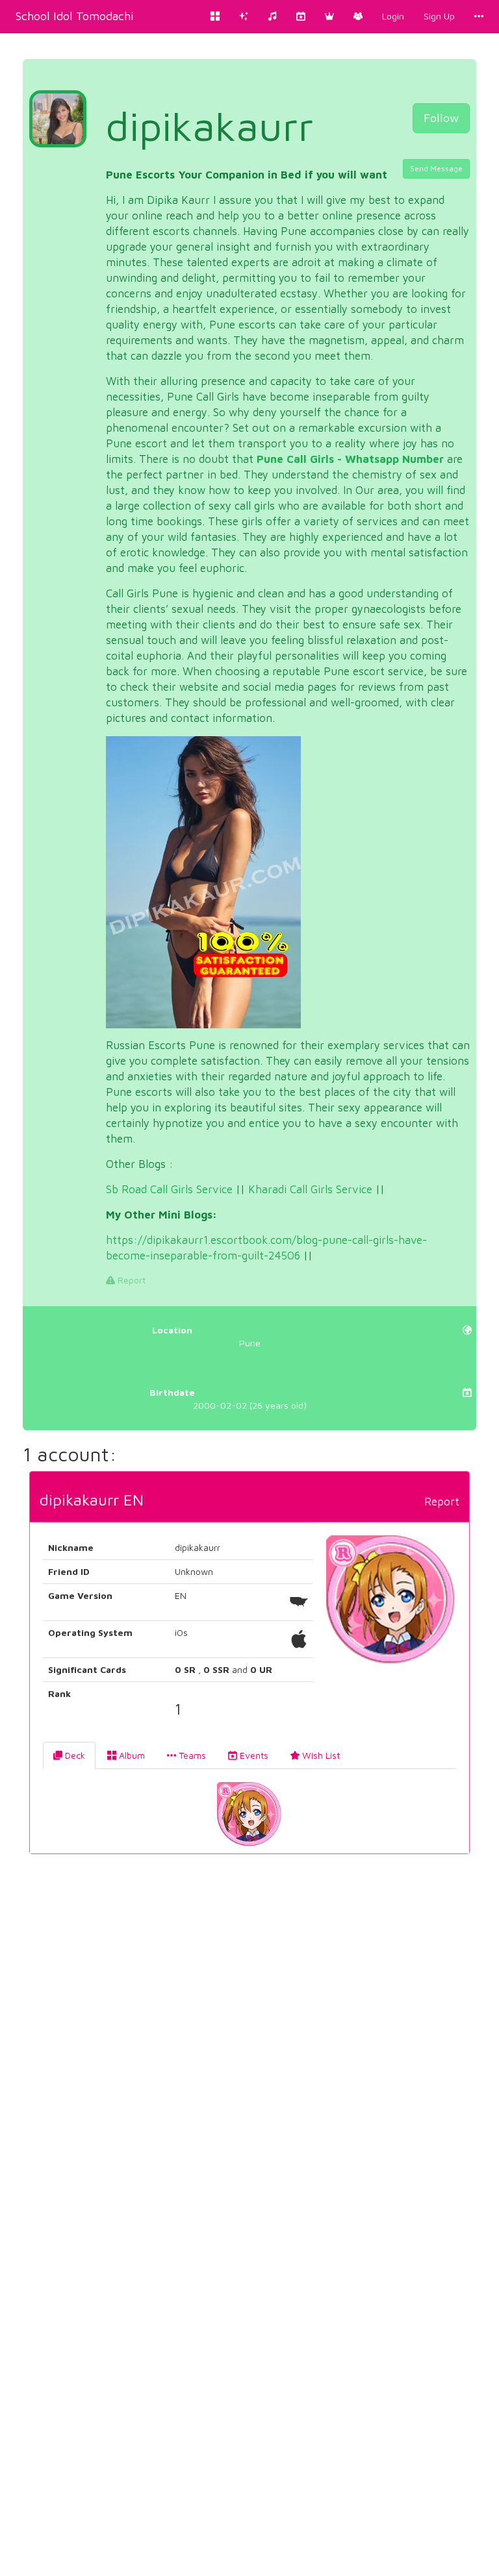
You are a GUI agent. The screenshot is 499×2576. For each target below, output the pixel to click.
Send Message (436, 168)
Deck (74, 1755)
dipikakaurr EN (92, 1500)
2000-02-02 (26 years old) (228, 1399)
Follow (441, 118)
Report (130, 1280)
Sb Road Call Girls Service (169, 1189)
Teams (191, 1755)
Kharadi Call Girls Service (310, 1189)
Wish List (320, 1755)
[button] (329, 16)
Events (253, 1755)
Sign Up (439, 16)
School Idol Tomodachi (75, 16)
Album (131, 1755)
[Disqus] (249, 2062)
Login (393, 16)
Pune (206, 1336)
